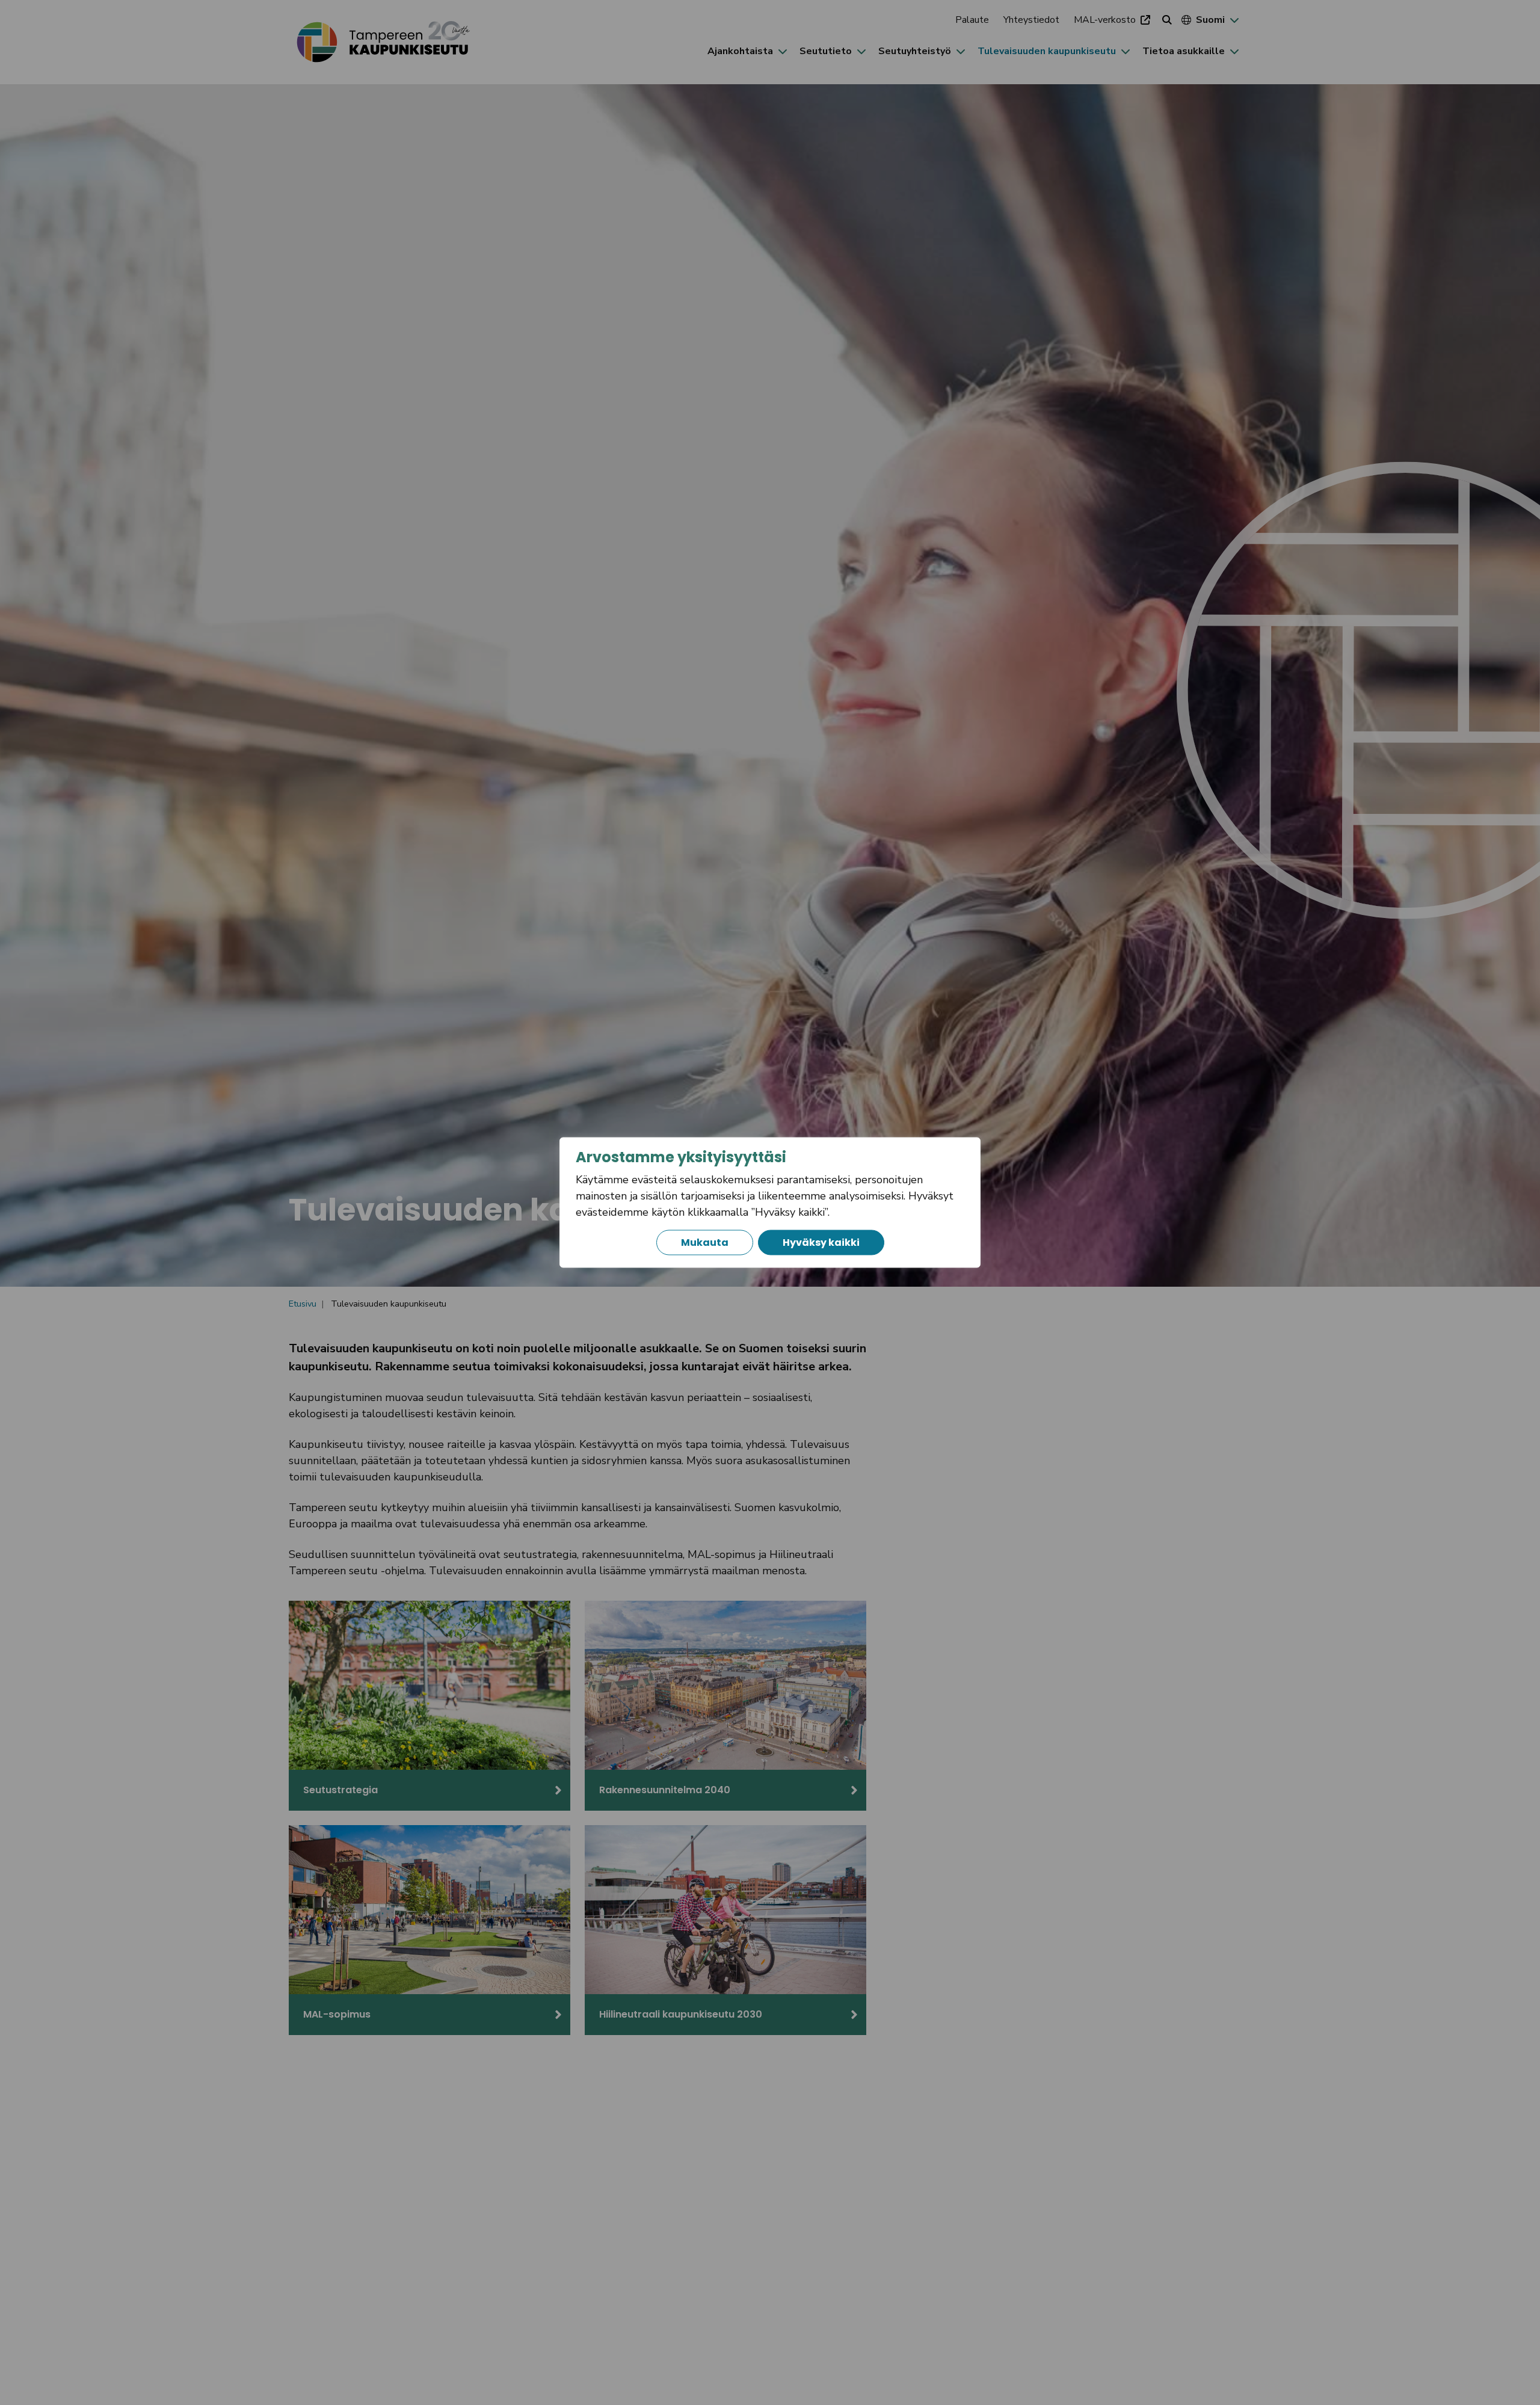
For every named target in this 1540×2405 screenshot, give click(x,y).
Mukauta (705, 1243)
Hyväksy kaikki (821, 1243)
